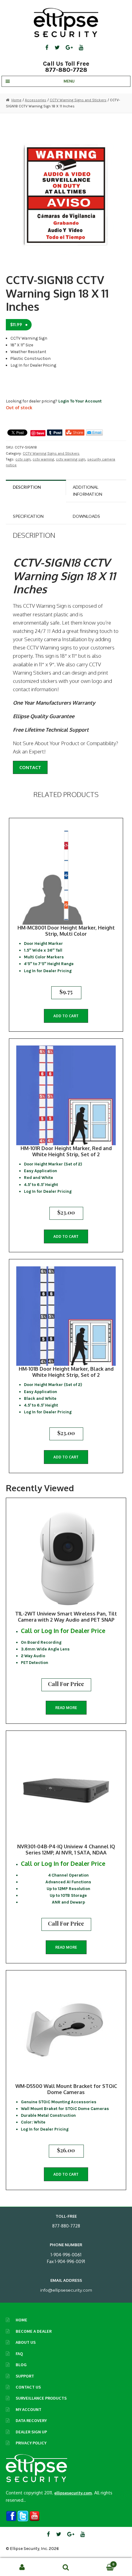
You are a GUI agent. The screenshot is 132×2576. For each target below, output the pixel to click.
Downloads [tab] (86, 516)
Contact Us (28, 2387)
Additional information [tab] (87, 490)
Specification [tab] (28, 516)
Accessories (36, 100)
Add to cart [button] (66, 1016)
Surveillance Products (41, 2398)
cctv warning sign (71, 459)
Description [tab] (27, 487)
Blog (21, 2365)
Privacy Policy (31, 2443)
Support (25, 2376)
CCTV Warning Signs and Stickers (78, 100)
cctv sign (23, 459)
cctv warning (43, 459)
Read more (66, 1708)
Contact (30, 767)
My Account (29, 2409)
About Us (26, 2342)
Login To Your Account (80, 401)
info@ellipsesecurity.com (66, 2290)
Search (66, 2567)
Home (16, 100)
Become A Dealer (34, 2331)
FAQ (19, 2354)
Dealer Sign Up (31, 2432)
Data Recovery (31, 2420)
